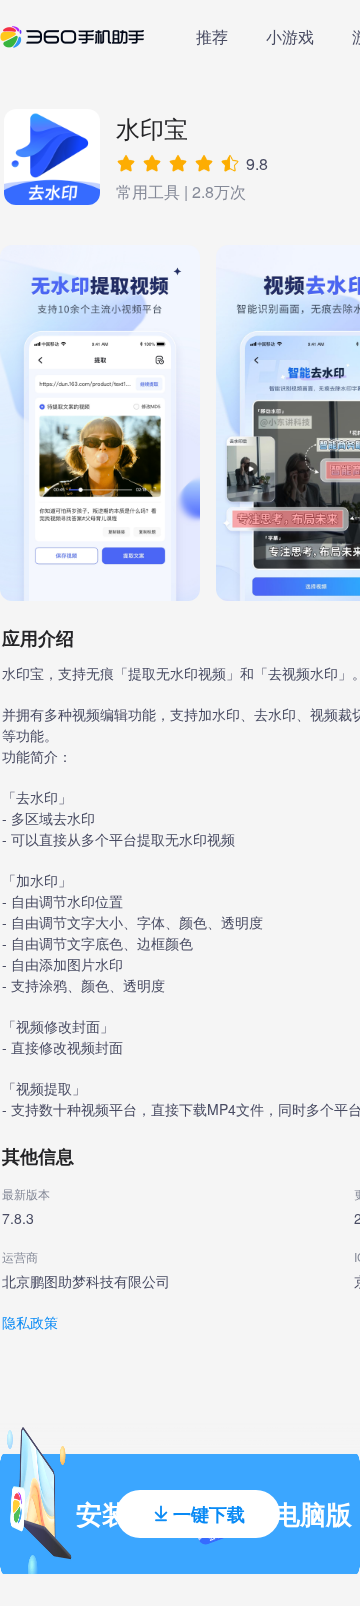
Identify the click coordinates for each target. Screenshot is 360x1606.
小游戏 (290, 36)
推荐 (212, 36)
